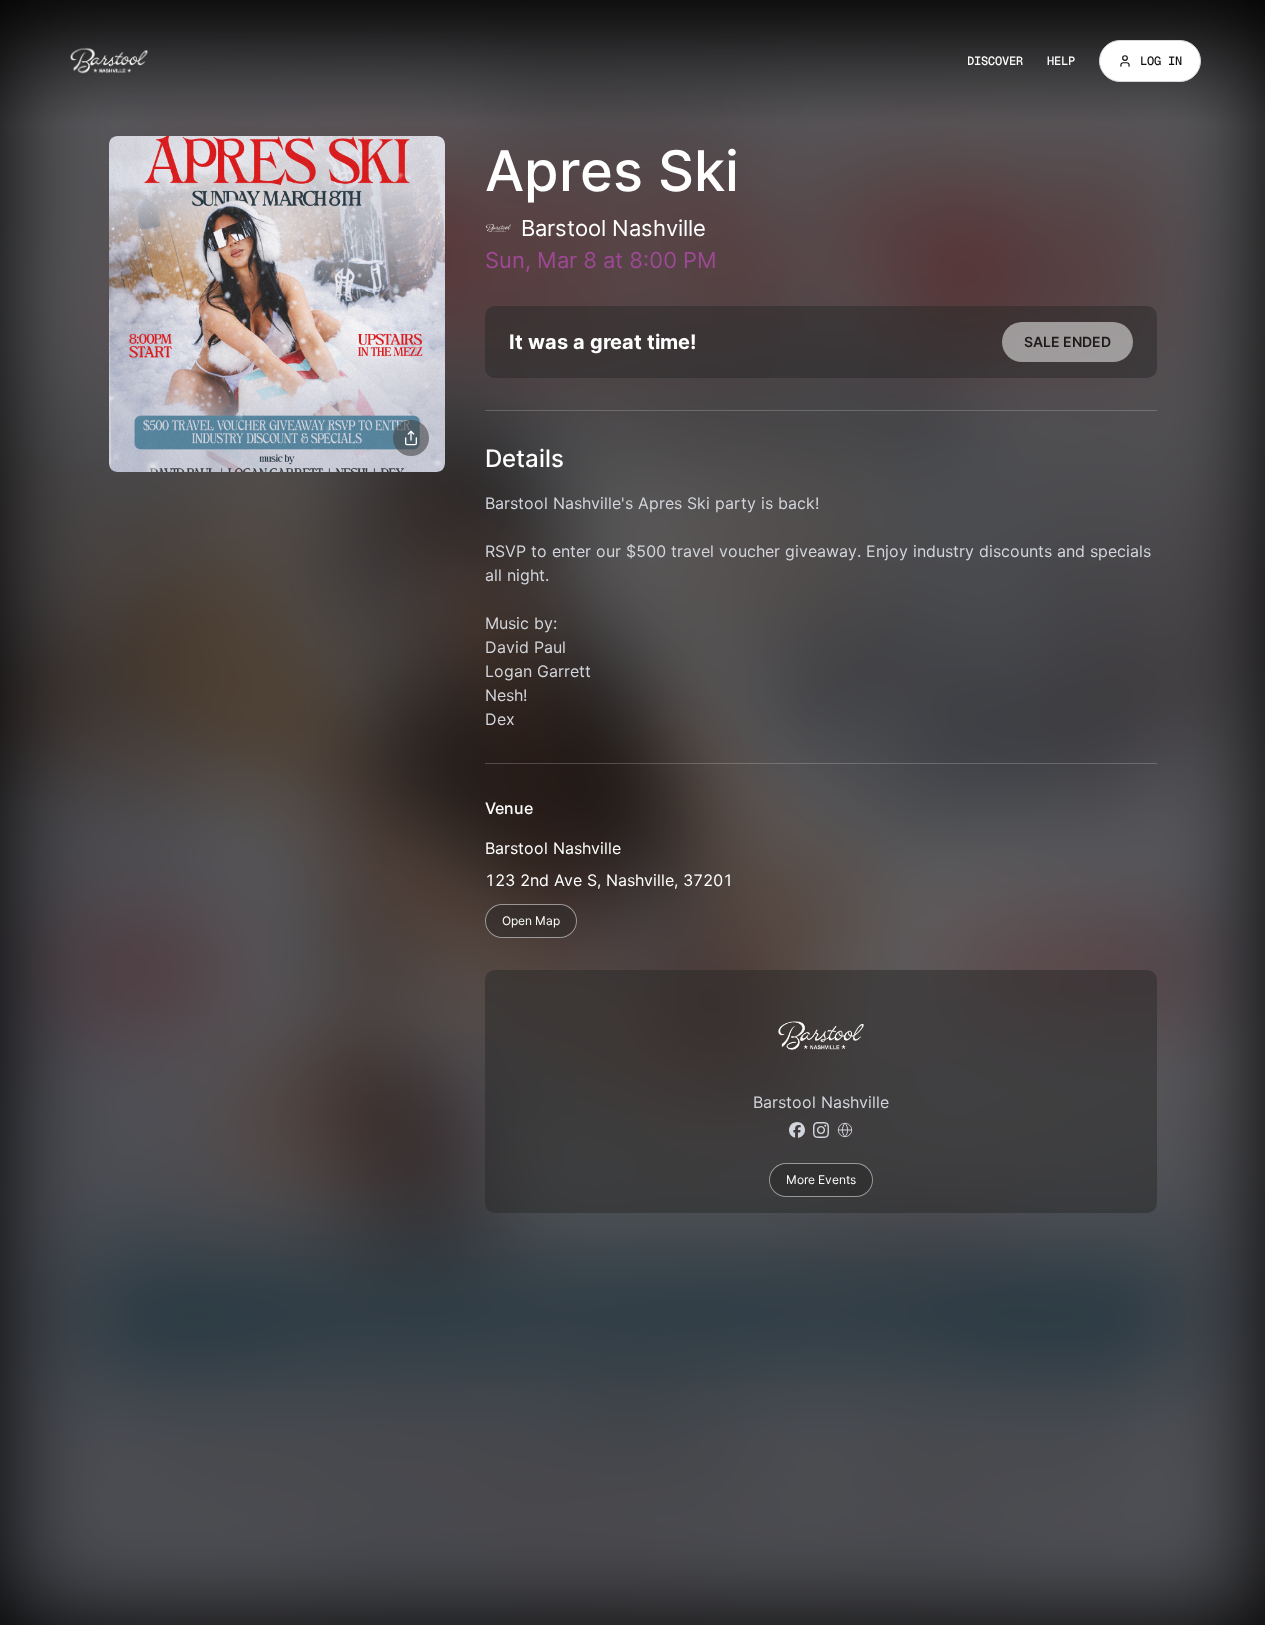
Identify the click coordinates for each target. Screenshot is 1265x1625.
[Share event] (411, 438)
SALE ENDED (1067, 341)
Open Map (531, 920)
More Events (821, 1179)
